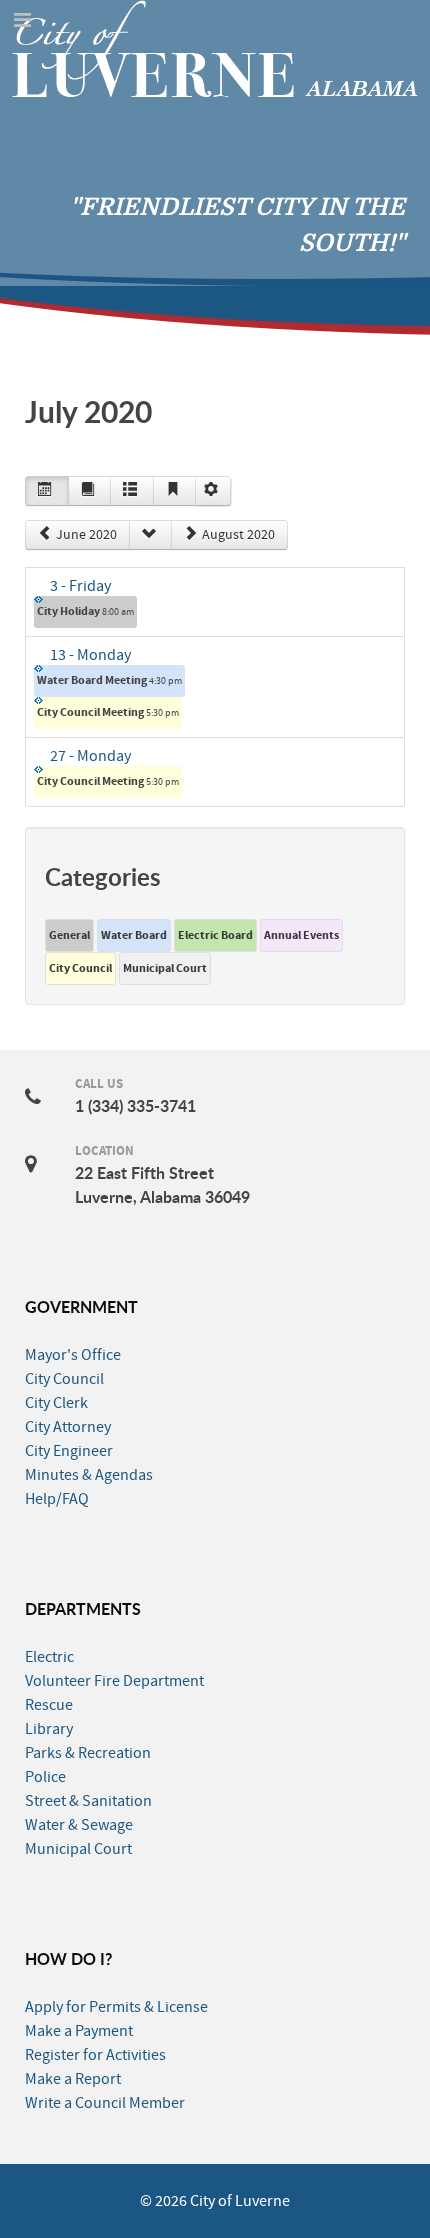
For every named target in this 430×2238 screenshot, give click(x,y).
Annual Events (301, 935)
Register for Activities (95, 2055)
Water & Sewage (79, 1825)
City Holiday (85, 611)
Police (45, 1777)
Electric (49, 1657)
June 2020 (86, 535)
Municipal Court (165, 968)
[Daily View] (175, 491)
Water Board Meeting (109, 680)
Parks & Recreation (88, 1753)
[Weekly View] (132, 491)
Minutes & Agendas (89, 1475)
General (69, 935)
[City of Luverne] (215, 47)
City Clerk (56, 1403)
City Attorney (68, 1427)
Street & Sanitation (88, 1801)
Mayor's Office (73, 1355)
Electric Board (215, 935)
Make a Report (73, 2079)
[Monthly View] (47, 491)
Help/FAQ (57, 1499)
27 (90, 756)
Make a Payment (79, 2031)
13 (90, 655)
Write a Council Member (105, 2103)
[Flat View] (90, 491)
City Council (80, 968)
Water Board (134, 935)
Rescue (49, 1705)
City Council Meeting (108, 712)
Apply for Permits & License (116, 2007)
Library (49, 1729)
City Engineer (69, 1451)
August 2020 (238, 535)
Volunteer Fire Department (114, 1681)
